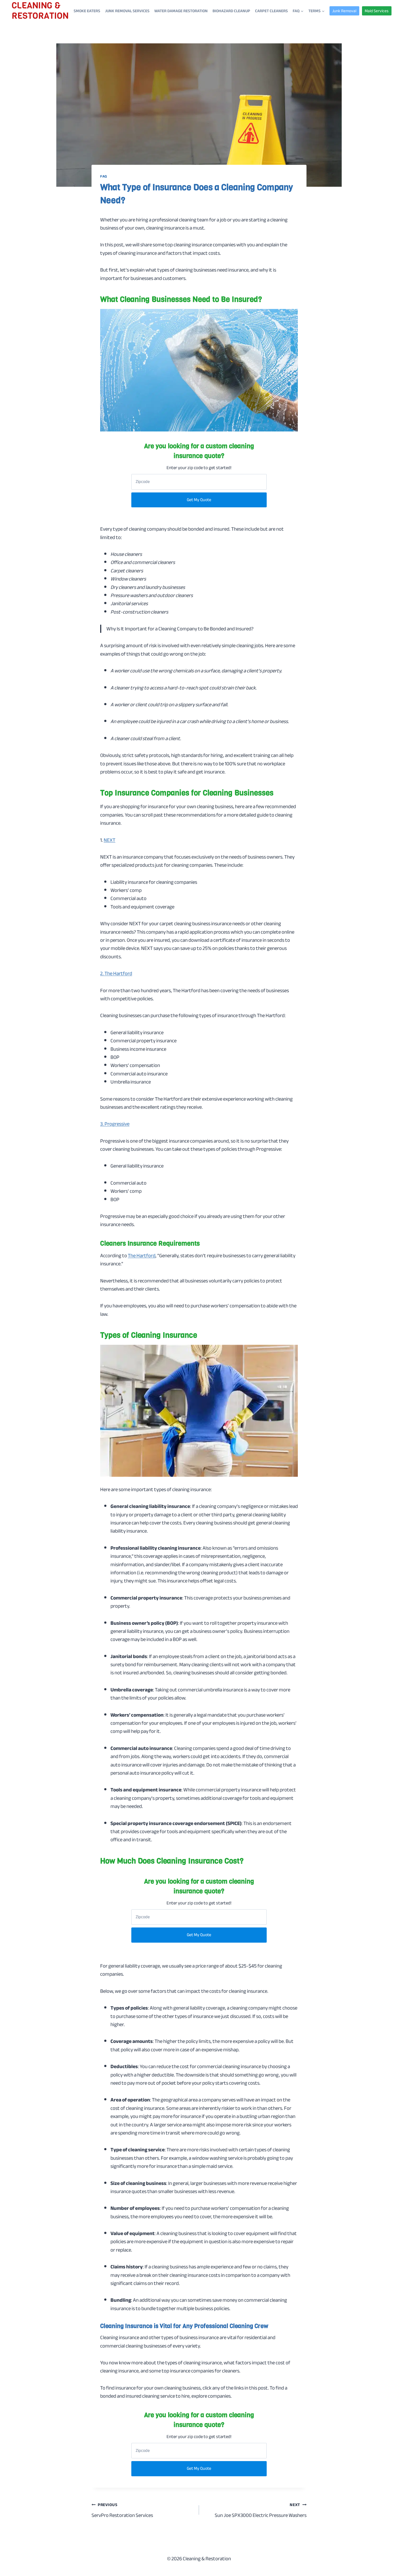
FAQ (104, 176)
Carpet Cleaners (271, 11)
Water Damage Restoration (181, 11)
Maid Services (377, 11)
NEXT (110, 840)
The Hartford (142, 1256)
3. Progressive (115, 1124)
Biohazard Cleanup (231, 11)
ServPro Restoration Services (122, 2510)
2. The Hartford (116, 973)
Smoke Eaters (87, 11)
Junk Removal (344, 11)
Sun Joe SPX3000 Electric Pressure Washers (261, 2510)
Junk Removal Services (127, 11)
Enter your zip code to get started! (199, 468)
